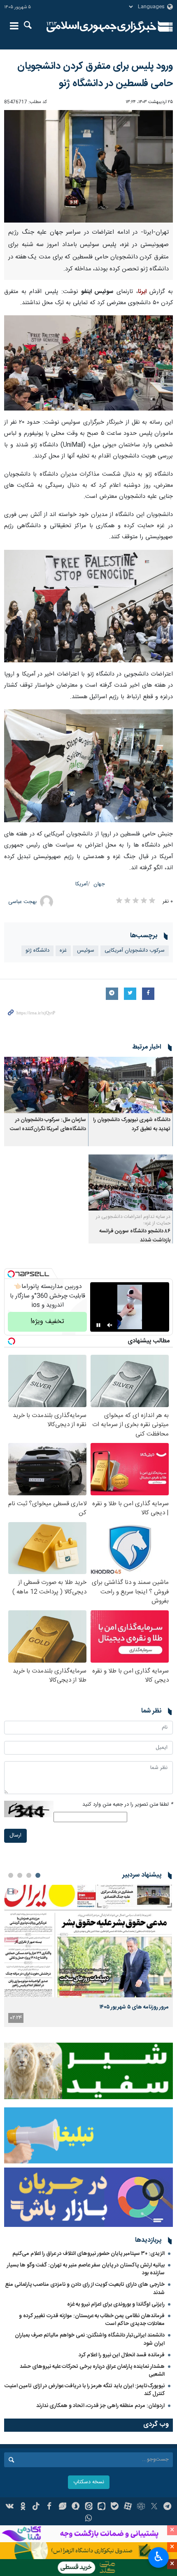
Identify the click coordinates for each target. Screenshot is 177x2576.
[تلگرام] (167, 2507)
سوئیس (86, 951)
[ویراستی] (62, 2507)
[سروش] (76, 2507)
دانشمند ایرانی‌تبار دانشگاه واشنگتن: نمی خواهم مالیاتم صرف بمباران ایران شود (90, 2339)
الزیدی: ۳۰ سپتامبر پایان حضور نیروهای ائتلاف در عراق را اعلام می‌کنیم (88, 2254)
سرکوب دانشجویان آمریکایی (135, 951)
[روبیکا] (141, 2507)
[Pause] (98, 1325)
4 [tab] (11, 1875)
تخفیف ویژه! (47, 1322)
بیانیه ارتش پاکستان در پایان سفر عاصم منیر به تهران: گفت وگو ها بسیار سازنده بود (86, 2269)
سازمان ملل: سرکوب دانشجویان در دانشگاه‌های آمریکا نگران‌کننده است (48, 1125)
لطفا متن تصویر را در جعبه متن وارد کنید (128, 1805)
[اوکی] (23, 2507)
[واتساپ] (89, 2519)
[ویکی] (10, 2507)
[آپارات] (128, 2507)
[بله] (115, 2507)
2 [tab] (29, 1875)
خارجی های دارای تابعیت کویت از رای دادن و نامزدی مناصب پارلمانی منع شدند (85, 2289)
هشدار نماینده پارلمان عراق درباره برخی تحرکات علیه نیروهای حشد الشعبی (92, 2371)
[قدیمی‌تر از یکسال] (131, 1085)
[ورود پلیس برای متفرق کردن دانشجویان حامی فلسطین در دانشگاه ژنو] (88, 167)
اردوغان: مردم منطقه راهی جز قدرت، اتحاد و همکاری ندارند (100, 2406)
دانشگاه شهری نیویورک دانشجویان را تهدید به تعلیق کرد (132, 1125)
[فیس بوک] (49, 2507)
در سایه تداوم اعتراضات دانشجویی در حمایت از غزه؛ (133, 1220)
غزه (63, 951)
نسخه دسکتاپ (89, 2482)
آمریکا (82, 884)
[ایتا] (89, 2507)
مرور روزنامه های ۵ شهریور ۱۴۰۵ (134, 2007)
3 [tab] (20, 1875)
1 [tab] (38, 1875)
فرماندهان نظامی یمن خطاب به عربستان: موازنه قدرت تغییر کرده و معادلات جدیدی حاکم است (92, 2320)
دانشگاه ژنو (37, 951)
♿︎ (159, 2557)
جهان (99, 884)
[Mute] (110, 1325)
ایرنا (101, 27)
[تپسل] (11, 1274)
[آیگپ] (101, 2507)
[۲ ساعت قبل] (88, 1941)
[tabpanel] (88, 1956)
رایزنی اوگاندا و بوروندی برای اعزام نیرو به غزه (116, 2304)
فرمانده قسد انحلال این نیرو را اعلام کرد (122, 2355)
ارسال (15, 1836)
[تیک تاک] (36, 2507)
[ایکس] (154, 2507)
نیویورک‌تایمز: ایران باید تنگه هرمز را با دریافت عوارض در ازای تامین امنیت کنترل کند (85, 2390)
